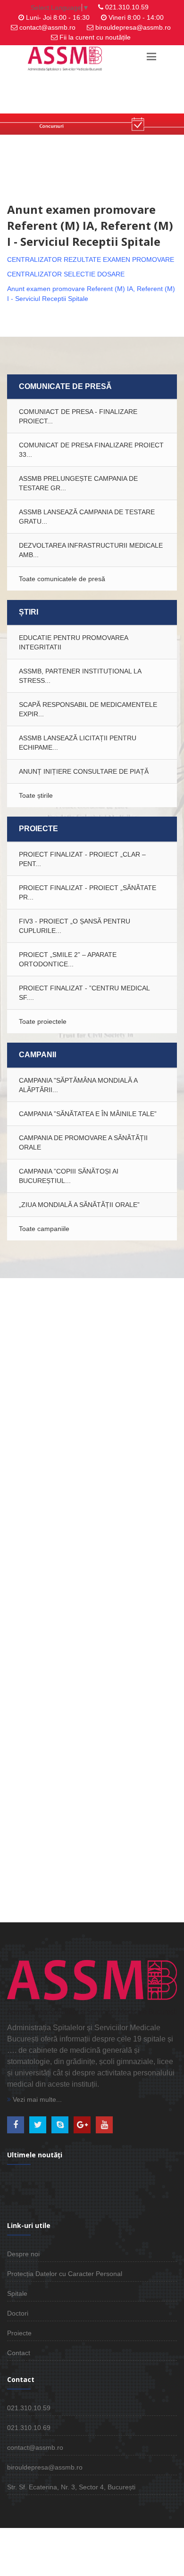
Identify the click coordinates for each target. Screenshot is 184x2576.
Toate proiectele (43, 1021)
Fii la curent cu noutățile (95, 37)
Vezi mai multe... (36, 2099)
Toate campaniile (44, 1229)
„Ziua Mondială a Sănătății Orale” (79, 1205)
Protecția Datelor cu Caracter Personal (65, 2274)
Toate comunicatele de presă (62, 579)
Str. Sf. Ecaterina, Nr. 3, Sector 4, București (71, 2487)
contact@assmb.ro (47, 27)
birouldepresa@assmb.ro (133, 27)
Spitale (17, 2293)
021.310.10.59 (127, 7)
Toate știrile (36, 795)
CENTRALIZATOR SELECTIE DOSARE (66, 274)
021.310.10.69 (29, 2428)
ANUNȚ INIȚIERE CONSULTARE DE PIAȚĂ (84, 771)
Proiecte (19, 2333)
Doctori (18, 2313)
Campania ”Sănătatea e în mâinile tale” (88, 1114)
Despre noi (23, 2254)
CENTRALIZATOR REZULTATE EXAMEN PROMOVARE (91, 259)
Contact (19, 2353)
